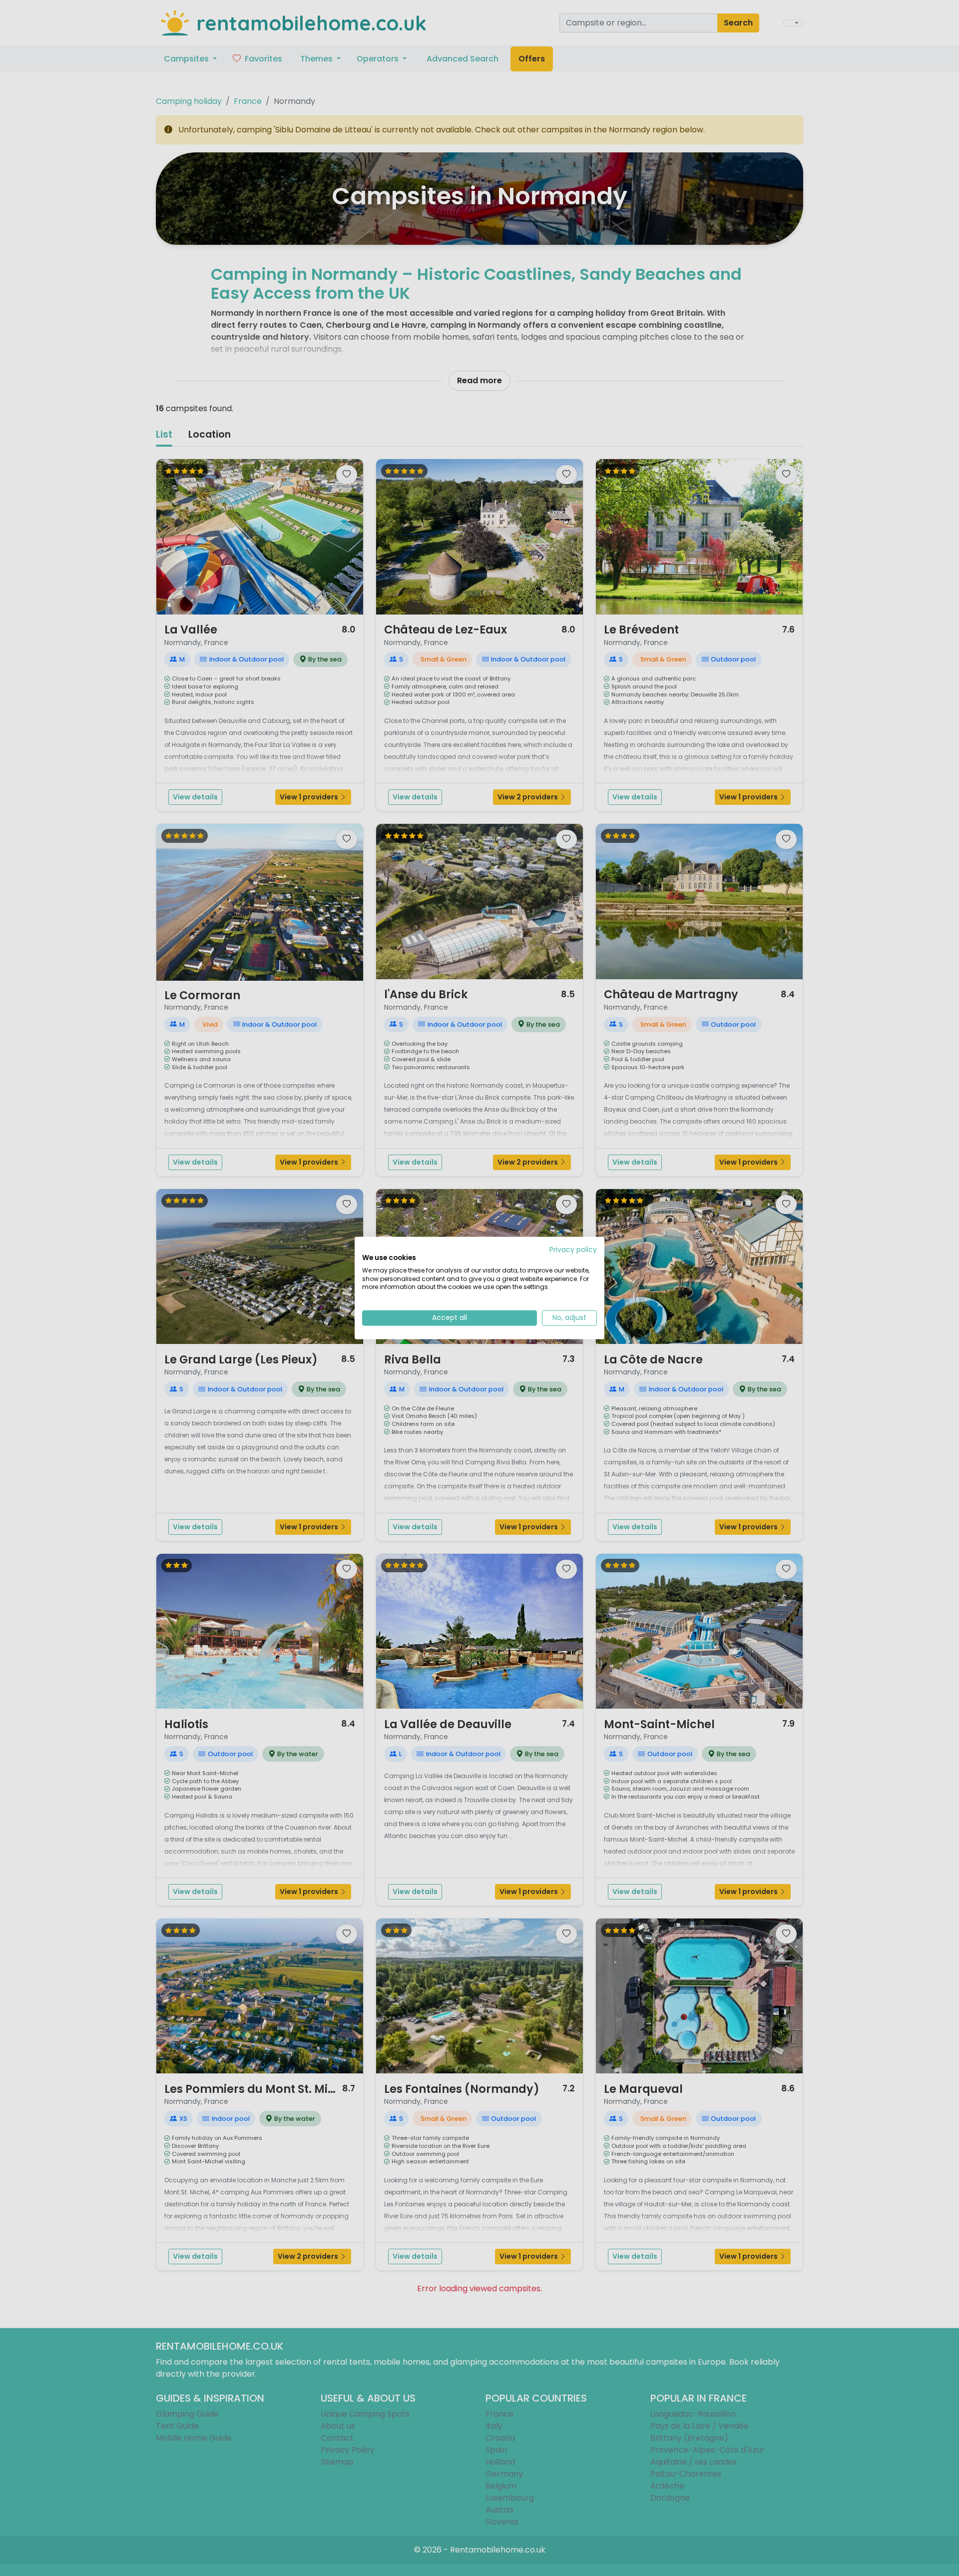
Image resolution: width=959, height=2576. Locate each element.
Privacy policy (573, 1250)
